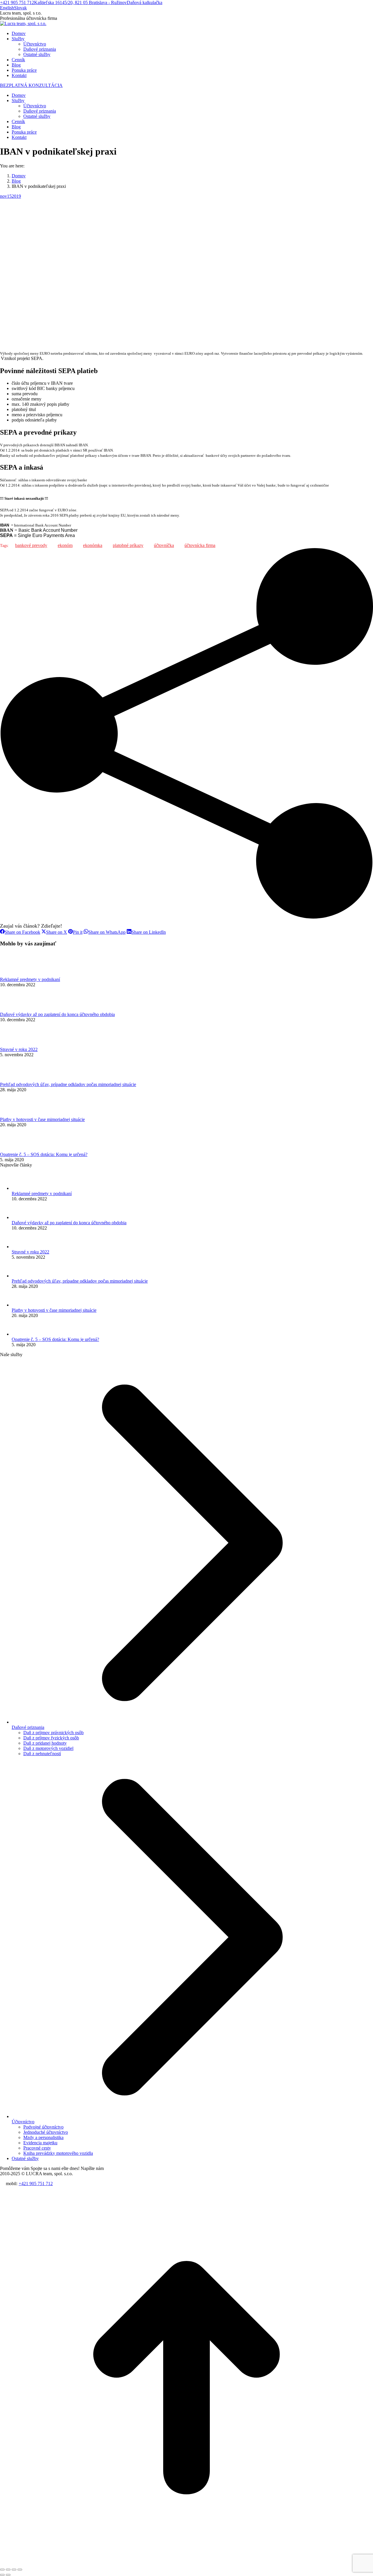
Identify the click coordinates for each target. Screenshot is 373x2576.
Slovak (20, 8)
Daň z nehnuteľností (42, 1754)
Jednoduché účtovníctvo (46, 2132)
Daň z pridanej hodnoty (45, 1743)
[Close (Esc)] (2, 2570)
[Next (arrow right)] (8, 2575)
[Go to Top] (186, 2563)
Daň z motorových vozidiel (48, 1748)
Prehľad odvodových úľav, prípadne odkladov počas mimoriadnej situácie (68, 1084)
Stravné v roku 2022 (19, 1049)
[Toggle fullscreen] (14, 2570)
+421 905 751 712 (17, 2)
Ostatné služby (25, 2158)
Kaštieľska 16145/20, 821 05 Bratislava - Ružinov (80, 2)
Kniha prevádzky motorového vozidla (58, 2153)
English (7, 8)
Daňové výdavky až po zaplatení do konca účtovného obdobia (57, 1014)
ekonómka (93, 545)
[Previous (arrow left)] (2, 2575)
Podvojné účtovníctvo (43, 2127)
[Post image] (16, 974)
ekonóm (65, 545)
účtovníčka (164, 545)
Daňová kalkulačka (145, 2)
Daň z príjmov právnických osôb (53, 1733)
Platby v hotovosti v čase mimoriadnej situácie (42, 1119)
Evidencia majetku (40, 2143)
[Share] (8, 2570)
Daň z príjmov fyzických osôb (51, 1738)
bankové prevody (31, 545)
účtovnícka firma (200, 545)
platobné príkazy (128, 545)
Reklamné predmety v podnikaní (30, 979)
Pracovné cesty (37, 2148)
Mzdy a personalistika (43, 2137)
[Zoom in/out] (20, 2570)
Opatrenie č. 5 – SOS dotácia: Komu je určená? (44, 1154)
